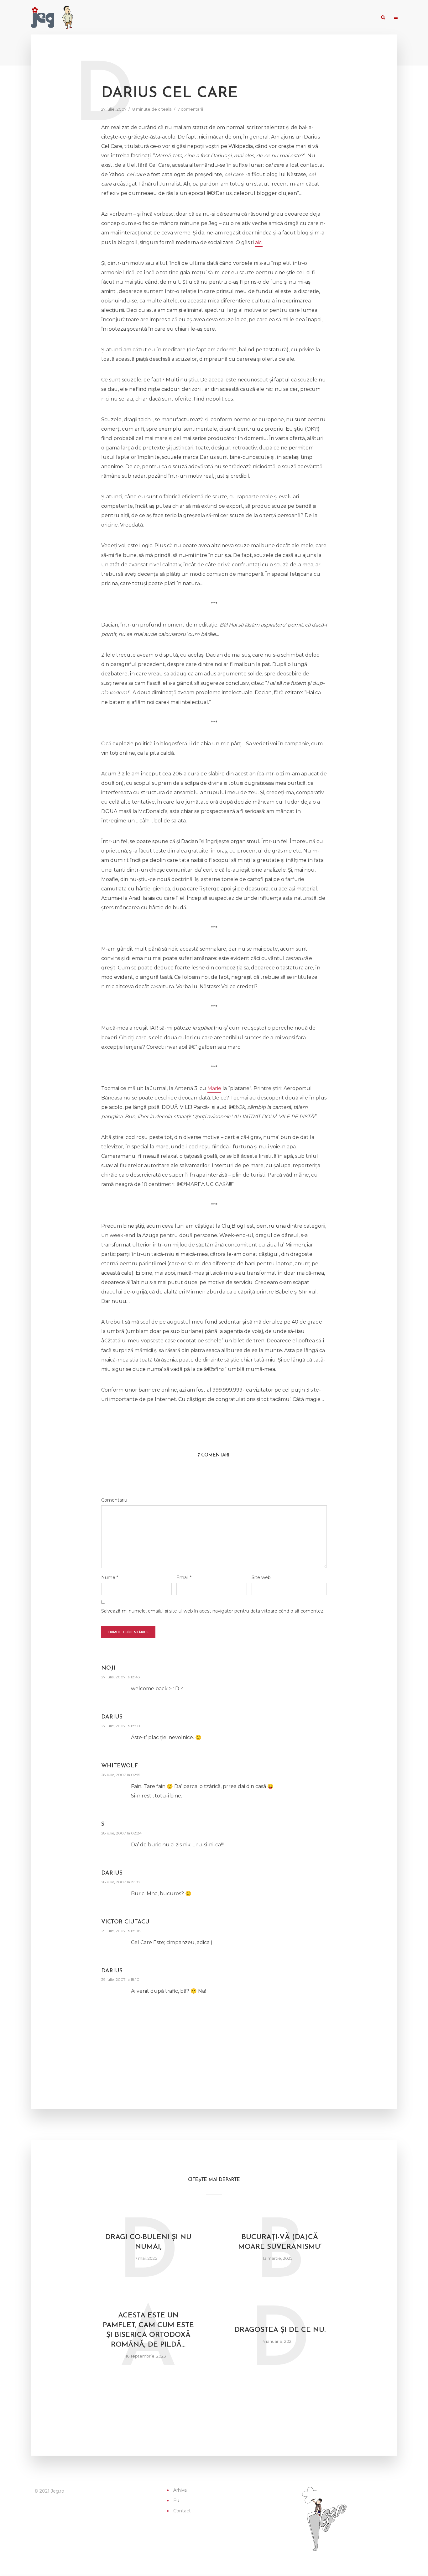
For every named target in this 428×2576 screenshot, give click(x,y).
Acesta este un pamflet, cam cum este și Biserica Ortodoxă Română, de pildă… (148, 2330)
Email (184, 1577)
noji (108, 1668)
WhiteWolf (120, 1766)
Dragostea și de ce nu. (280, 2330)
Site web (261, 1577)
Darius (112, 1717)
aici (259, 242)
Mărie (214, 1088)
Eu (342, 18)
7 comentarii (190, 109)
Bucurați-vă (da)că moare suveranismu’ (280, 2242)
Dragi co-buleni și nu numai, (148, 2242)
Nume (110, 1577)
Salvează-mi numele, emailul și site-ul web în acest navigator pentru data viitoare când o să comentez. (213, 1611)
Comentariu (114, 1500)
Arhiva (324, 18)
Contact (363, 18)
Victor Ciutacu (125, 1922)
